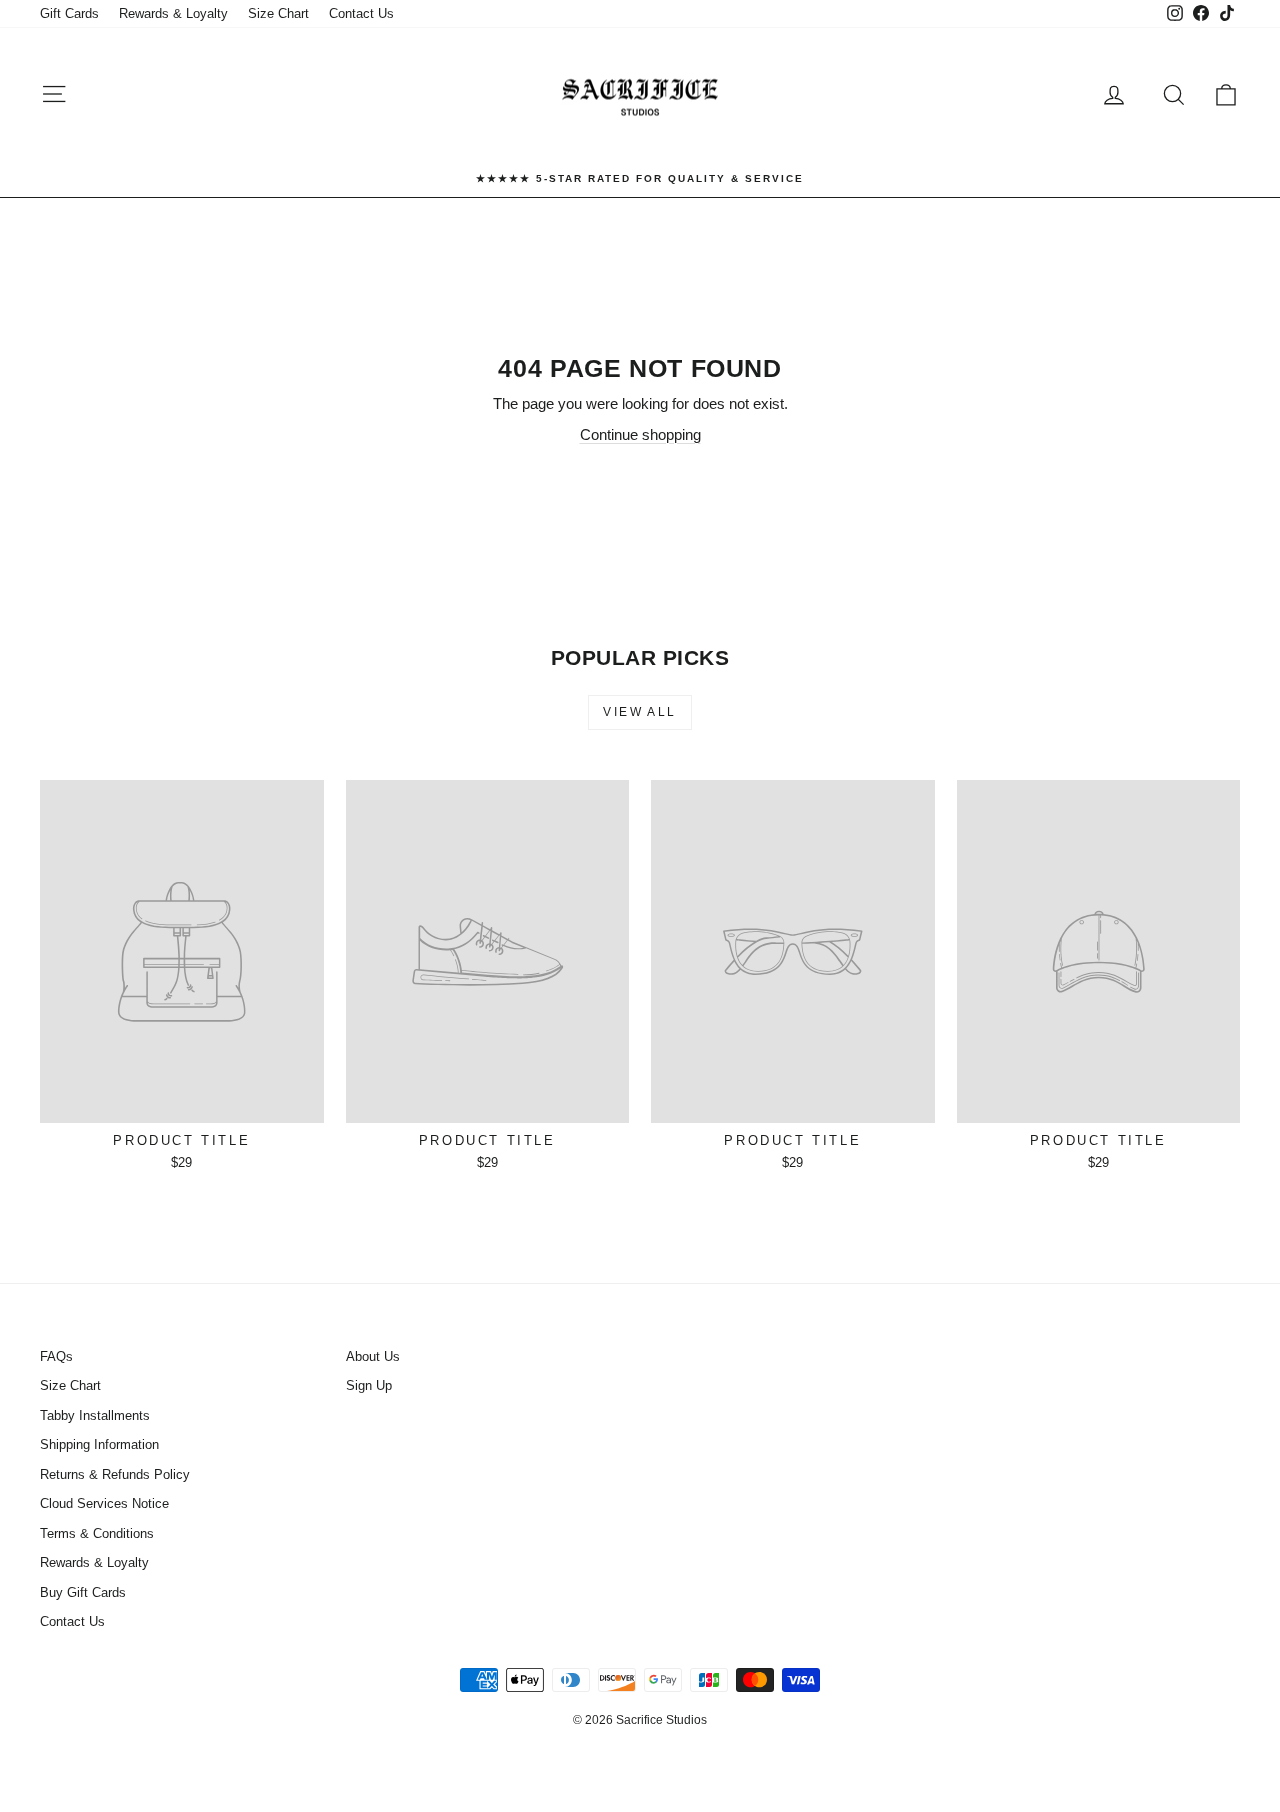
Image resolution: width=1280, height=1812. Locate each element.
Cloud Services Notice (104, 1503)
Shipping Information (99, 1444)
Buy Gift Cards (83, 1592)
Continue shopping (640, 434)
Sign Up (369, 1385)
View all (639, 712)
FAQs (56, 1356)
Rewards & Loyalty (173, 13)
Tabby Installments (95, 1415)
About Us (373, 1356)
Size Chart (278, 13)
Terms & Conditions (97, 1533)
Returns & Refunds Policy (115, 1474)
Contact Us (361, 13)
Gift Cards (69, 13)
